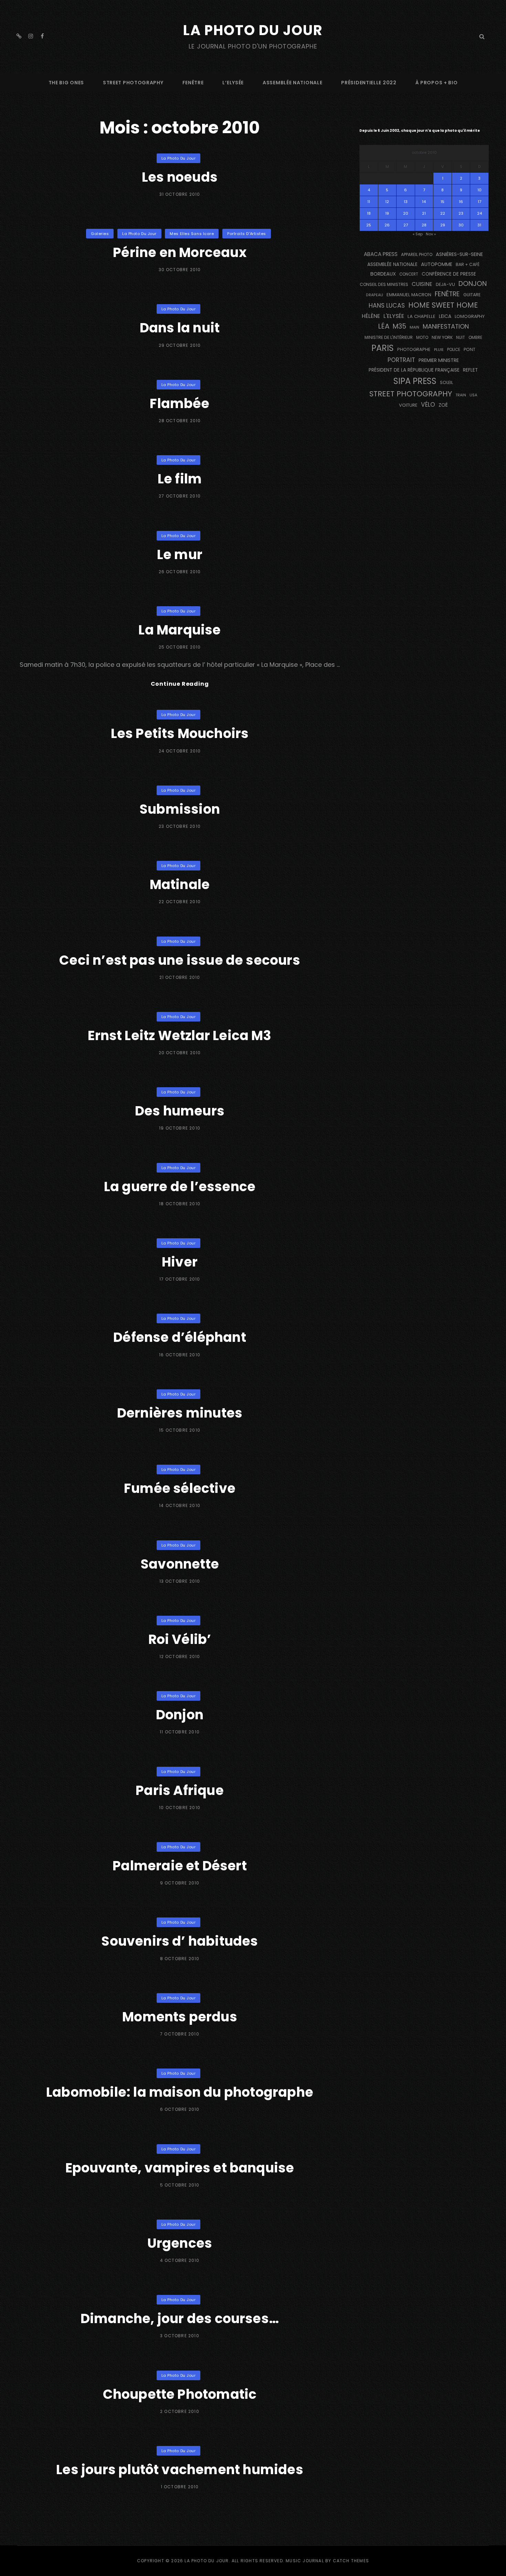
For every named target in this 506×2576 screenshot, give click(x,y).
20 (406, 213)
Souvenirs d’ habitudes (180, 1941)
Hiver (180, 1262)
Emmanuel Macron (409, 295)
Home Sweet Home (443, 305)
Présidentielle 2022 (369, 83)
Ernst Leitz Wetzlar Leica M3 (180, 1035)
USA (473, 395)
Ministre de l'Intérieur (389, 337)
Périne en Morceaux (180, 252)
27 (406, 225)
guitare (472, 295)
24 (479, 213)
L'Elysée (394, 316)
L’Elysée (233, 83)
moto (422, 338)
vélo (428, 405)
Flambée (180, 403)
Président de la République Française (414, 370)
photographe (414, 349)
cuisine (422, 284)
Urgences (180, 2243)
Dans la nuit (180, 328)
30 (461, 225)
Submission (180, 809)
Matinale (180, 884)
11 (369, 202)
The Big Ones (66, 83)
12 (387, 202)
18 (369, 213)
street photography (133, 83)
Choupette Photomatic (180, 2394)
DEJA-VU (445, 284)
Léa (384, 326)
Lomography (470, 316)
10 (479, 190)
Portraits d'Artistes (247, 234)
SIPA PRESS (415, 381)
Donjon (180, 1715)
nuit (461, 338)
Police (454, 350)
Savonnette (180, 1564)
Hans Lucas (387, 306)
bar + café (468, 264)
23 (461, 213)
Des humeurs (180, 1111)
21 (424, 213)
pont (470, 349)
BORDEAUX (383, 274)
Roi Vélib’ (180, 1639)
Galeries (100, 234)
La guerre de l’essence (180, 1187)
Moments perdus (180, 2017)
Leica (445, 316)
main (414, 327)
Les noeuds (180, 177)
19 (387, 213)
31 (479, 225)
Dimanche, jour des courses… (180, 2318)
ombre (475, 338)
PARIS (383, 348)
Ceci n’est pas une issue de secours (180, 960)
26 (387, 225)
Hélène (371, 316)
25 (369, 225)
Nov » (431, 234)
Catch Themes (351, 2561)
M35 (399, 326)
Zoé (443, 405)
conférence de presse (449, 274)
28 (424, 225)
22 (443, 213)
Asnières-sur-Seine (459, 254)
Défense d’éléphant (180, 1337)
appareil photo (417, 255)
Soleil (446, 382)
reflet (470, 370)
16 (461, 202)
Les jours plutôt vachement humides (180, 2470)
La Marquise (180, 630)
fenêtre (193, 83)
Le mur (180, 554)
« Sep (418, 234)
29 (443, 225)
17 (479, 202)
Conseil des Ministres (384, 284)
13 (406, 202)
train (461, 395)
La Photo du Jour (253, 30)
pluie (439, 350)
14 (424, 202)
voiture (408, 405)
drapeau (375, 295)
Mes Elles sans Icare (192, 234)
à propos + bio (437, 83)
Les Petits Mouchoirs (180, 733)
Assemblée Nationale (292, 83)
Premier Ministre (439, 360)
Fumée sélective (180, 1488)
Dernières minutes (180, 1413)
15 (442, 202)
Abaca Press (381, 254)
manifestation (446, 326)
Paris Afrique (180, 1790)
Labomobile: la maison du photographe (180, 2092)
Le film (180, 479)
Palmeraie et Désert (180, 1866)
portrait (401, 360)
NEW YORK (442, 337)
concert (409, 274)
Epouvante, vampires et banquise (180, 2168)
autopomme (437, 264)
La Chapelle (421, 316)
